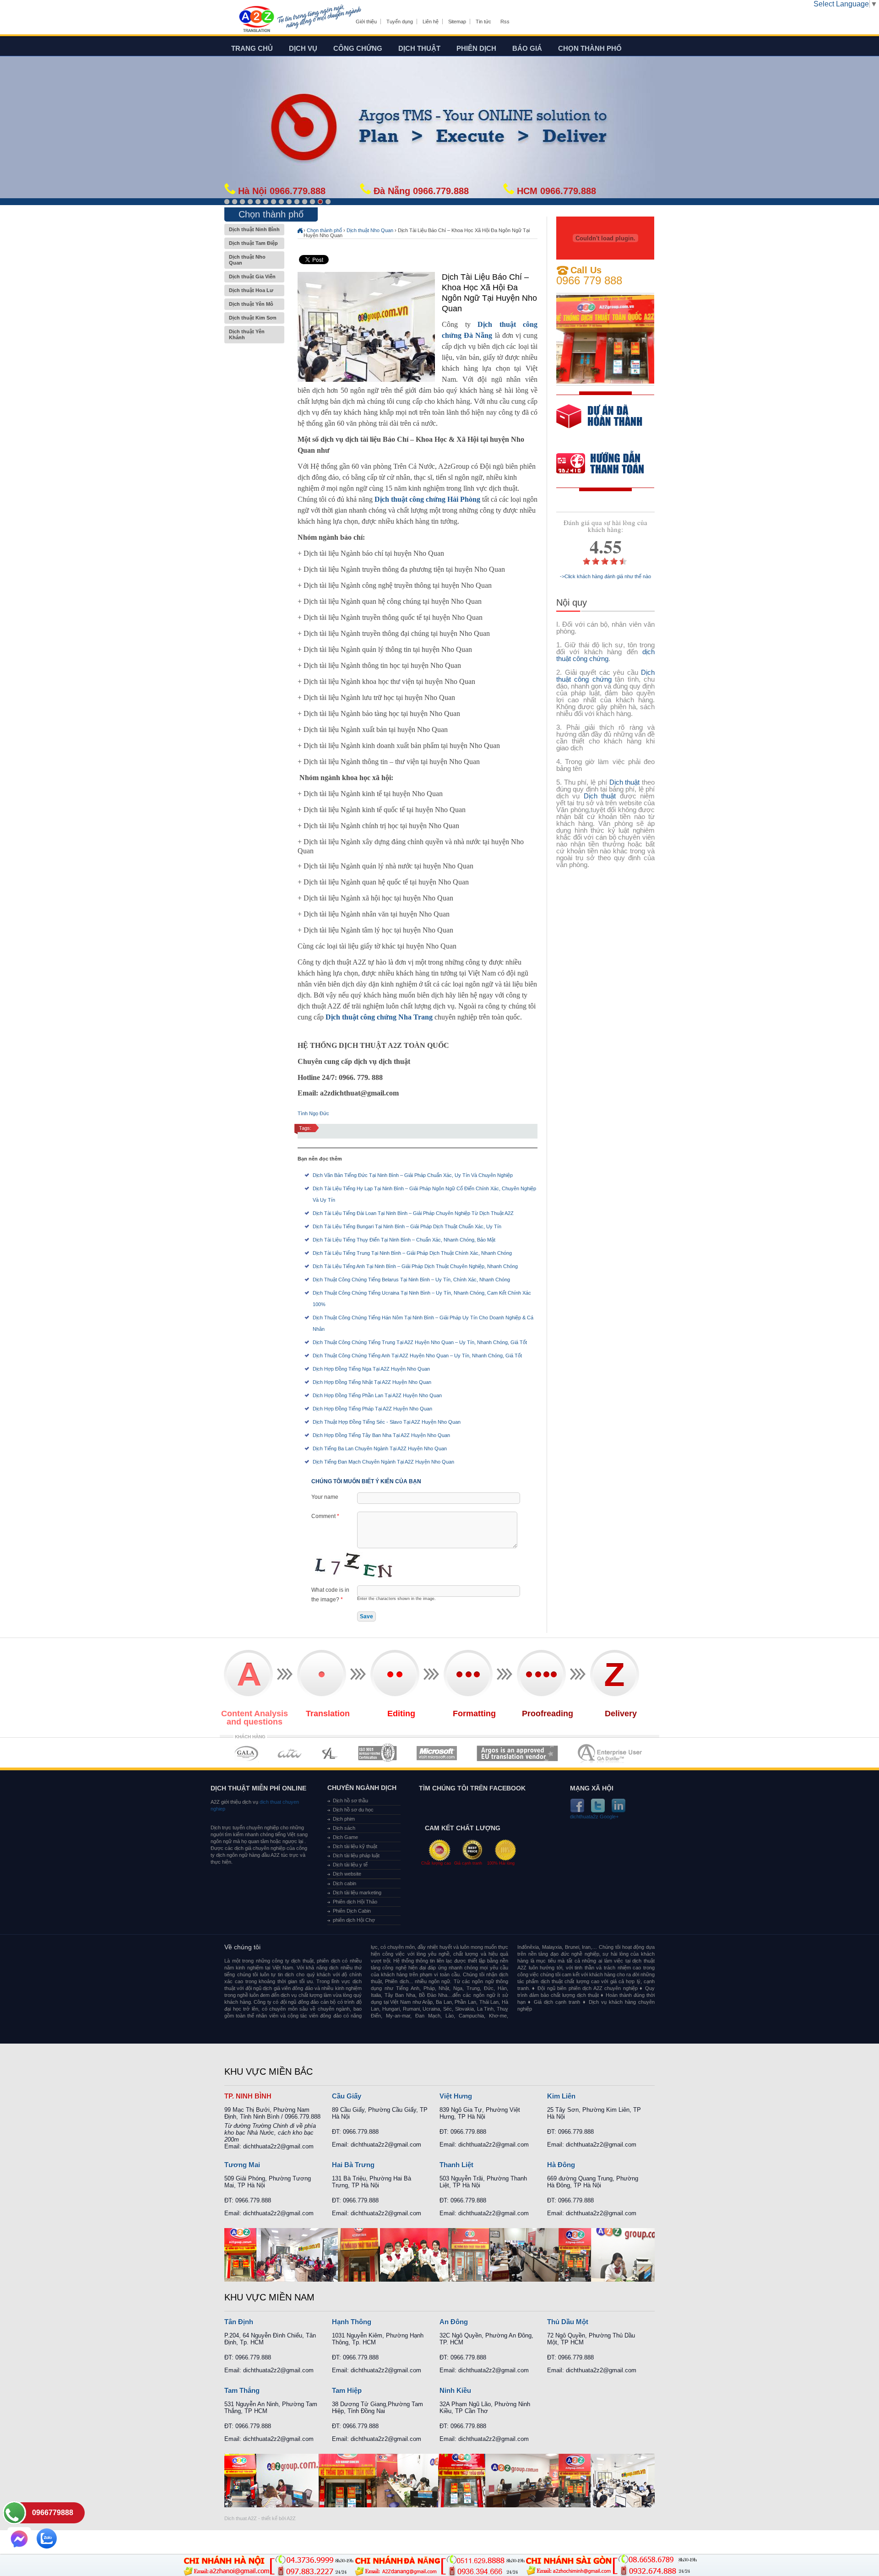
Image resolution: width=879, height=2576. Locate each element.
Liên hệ (431, 22)
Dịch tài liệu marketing (357, 1893)
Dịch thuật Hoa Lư (251, 290)
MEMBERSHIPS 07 (611, 1753)
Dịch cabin (345, 1883)
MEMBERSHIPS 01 (246, 1753)
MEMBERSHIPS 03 (330, 1753)
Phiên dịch (476, 48)
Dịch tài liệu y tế (350, 1865)
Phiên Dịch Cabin (352, 1911)
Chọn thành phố (590, 48)
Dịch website (347, 1874)
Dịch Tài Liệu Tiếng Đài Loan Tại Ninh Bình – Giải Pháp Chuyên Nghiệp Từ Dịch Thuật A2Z (413, 1213)
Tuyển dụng (400, 22)
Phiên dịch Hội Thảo (355, 1902)
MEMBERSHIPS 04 (377, 1753)
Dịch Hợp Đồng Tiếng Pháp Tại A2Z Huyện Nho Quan (372, 1409)
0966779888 (53, 2513)
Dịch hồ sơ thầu (350, 1800)
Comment (325, 1516)
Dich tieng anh (256, 20)
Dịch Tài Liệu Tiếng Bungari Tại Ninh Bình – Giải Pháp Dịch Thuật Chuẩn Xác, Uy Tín (407, 1226)
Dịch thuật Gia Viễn (252, 277)
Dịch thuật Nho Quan (247, 260)
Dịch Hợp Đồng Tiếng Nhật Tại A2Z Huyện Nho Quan (372, 1382)
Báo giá (527, 48)
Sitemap (457, 22)
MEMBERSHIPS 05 (437, 1753)
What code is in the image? (330, 1595)
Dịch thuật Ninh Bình (254, 229)
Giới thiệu (366, 22)
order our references (608, 464)
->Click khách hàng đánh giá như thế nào (605, 577)
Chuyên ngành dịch (362, 1788)
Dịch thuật (419, 48)
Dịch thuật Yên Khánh (247, 334)
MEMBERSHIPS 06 (518, 1753)
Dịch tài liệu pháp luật (356, 1855)
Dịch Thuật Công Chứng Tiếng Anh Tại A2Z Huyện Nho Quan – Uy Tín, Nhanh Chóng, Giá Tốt (417, 1356)
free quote (599, 423)
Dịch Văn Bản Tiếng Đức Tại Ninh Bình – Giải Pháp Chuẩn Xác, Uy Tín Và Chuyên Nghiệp (413, 1175)
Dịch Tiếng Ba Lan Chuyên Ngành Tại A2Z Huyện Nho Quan (380, 1448)
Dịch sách (344, 1828)
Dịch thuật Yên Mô (251, 304)
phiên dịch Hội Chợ (354, 1920)
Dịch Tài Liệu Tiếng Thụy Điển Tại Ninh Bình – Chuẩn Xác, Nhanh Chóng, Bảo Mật (404, 1240)
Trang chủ (252, 48)
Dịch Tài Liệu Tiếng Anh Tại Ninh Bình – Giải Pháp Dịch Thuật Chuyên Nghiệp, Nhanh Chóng (415, 1266)
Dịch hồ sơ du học (353, 1810)
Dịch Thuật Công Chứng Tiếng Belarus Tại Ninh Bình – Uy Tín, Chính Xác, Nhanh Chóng (411, 1280)
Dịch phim (344, 1819)
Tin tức (483, 22)
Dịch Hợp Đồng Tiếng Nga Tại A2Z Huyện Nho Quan (371, 1369)
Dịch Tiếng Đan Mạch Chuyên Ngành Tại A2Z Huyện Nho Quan (383, 1462)
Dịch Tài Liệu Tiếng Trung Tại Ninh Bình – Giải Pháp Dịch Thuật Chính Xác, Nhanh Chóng (412, 1253)
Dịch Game (345, 1837)
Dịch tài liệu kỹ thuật (355, 1846)
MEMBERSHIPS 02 (290, 1753)
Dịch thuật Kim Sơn (253, 318)
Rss (505, 22)
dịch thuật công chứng (605, 655)
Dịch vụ (303, 48)
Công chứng (358, 48)
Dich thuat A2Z (241, 2518)
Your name (325, 1497)
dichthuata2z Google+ (594, 1817)
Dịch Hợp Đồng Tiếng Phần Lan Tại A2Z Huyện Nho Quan (377, 1395)
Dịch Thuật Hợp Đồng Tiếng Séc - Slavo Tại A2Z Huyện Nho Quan (387, 1422)
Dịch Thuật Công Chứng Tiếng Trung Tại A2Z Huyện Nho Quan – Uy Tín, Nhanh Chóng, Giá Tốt (420, 1342)
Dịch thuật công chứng (605, 676)
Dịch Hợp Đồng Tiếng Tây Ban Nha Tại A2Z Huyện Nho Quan (381, 1435)
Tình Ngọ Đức (313, 1113)
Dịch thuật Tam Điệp (253, 243)
